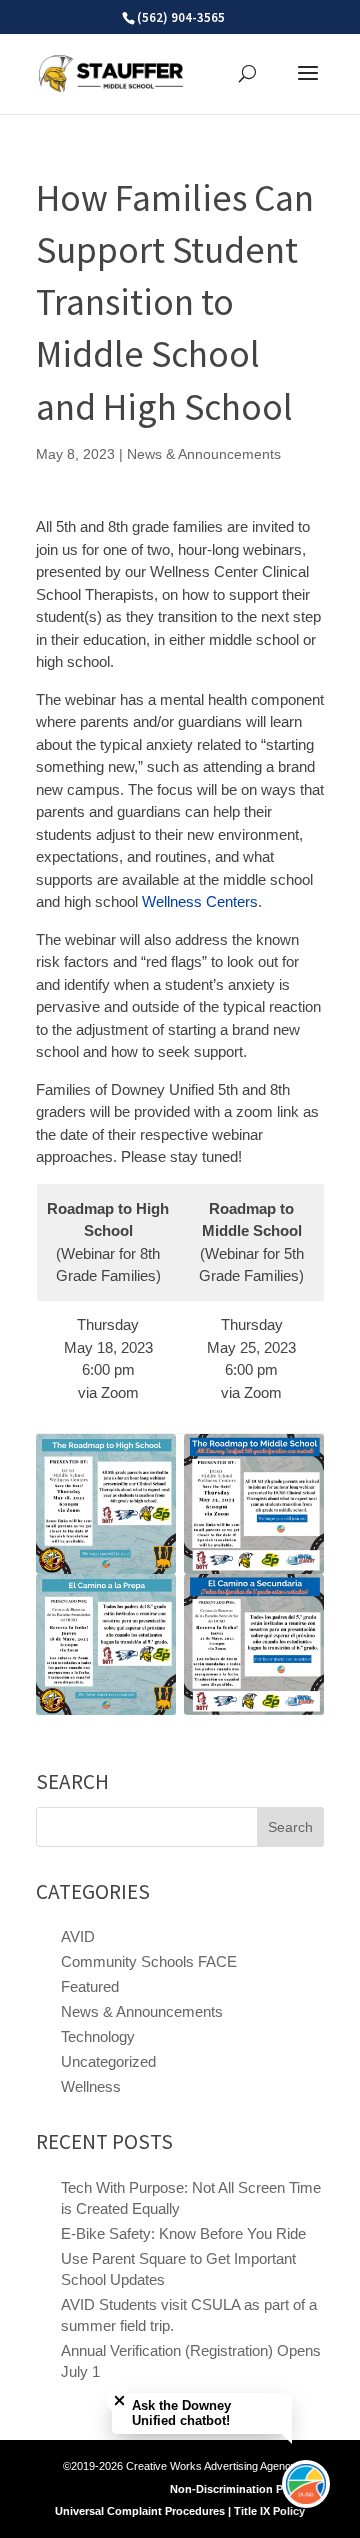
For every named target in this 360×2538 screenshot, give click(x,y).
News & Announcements (204, 454)
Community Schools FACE (149, 1961)
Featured (90, 1986)
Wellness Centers (200, 901)
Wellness (91, 2086)
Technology (98, 2036)
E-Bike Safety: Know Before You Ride (183, 2233)
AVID (78, 1936)
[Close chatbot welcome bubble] (119, 2400)
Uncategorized (108, 2061)
